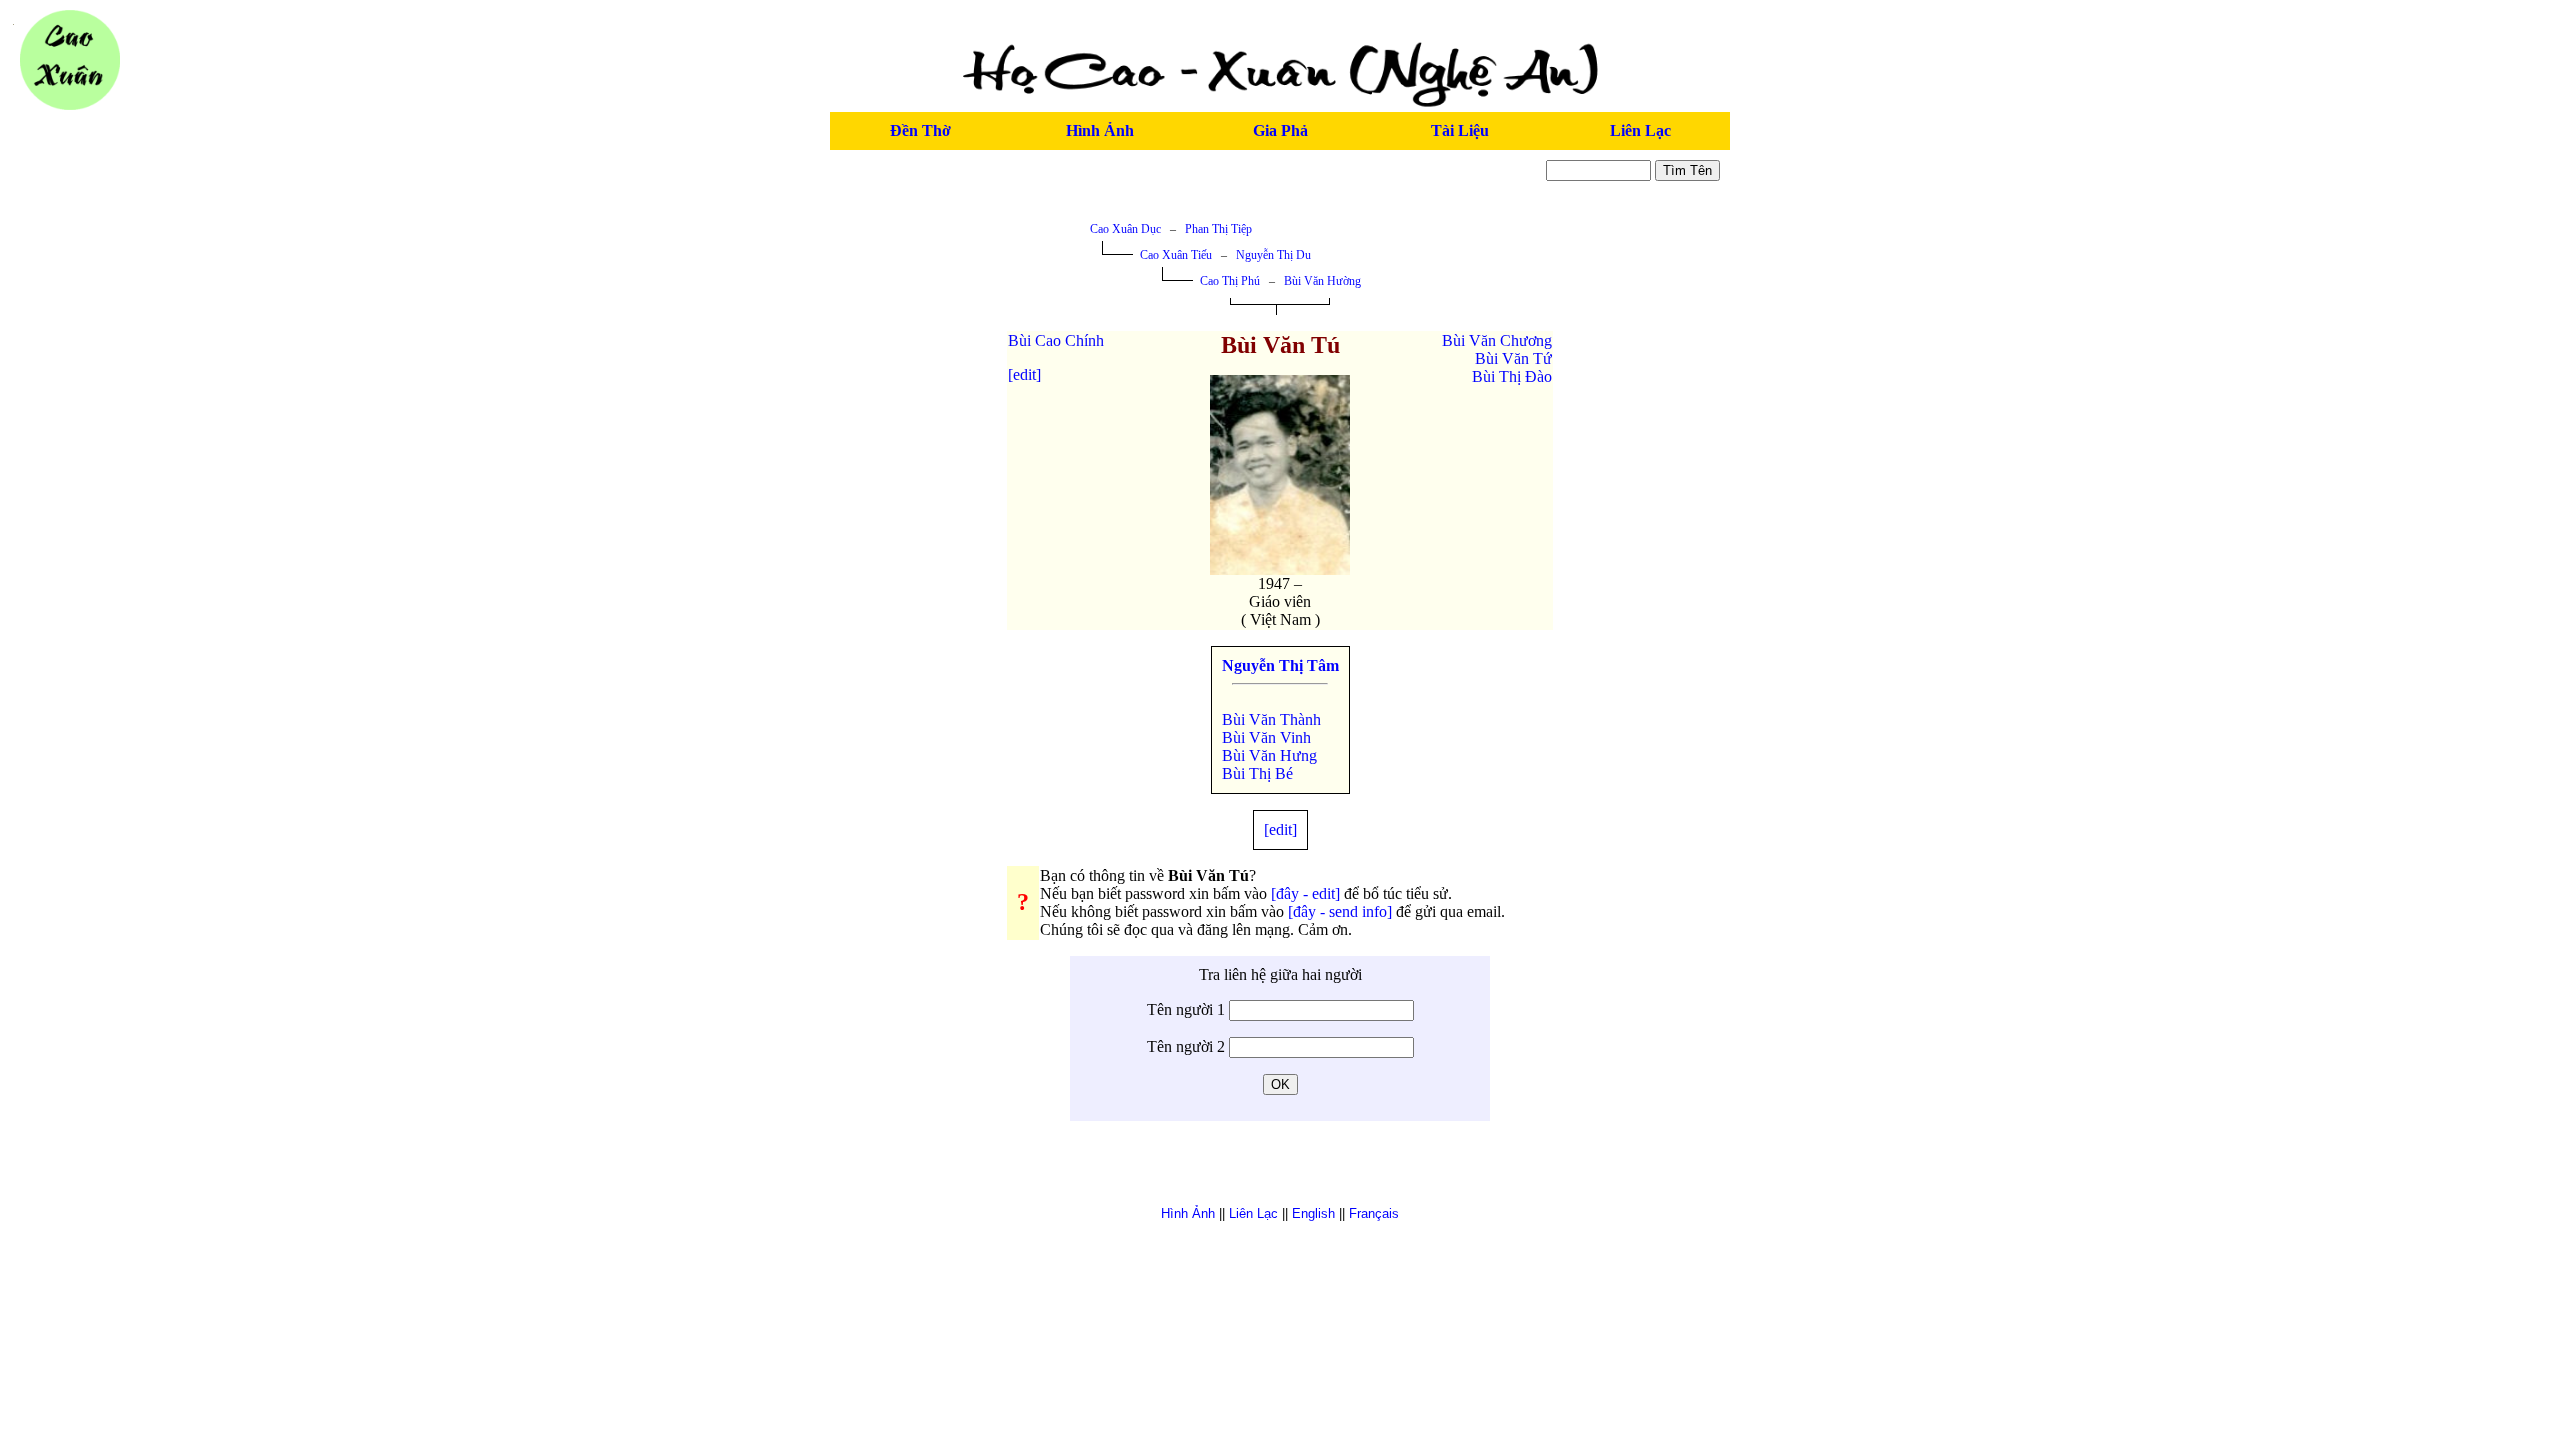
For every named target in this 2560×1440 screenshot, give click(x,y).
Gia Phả (1280, 130)
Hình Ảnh (1100, 130)
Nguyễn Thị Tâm (1280, 665)
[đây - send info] (1340, 911)
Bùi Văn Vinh (1266, 737)
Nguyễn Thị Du (1273, 255)
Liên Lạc (1640, 130)
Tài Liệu (1460, 130)
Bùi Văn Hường (1322, 281)
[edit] (1024, 374)
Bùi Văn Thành (1271, 719)
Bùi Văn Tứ (1513, 358)
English (1313, 1213)
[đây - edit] (1305, 893)
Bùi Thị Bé (1257, 773)
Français (1374, 1213)
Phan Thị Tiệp (1218, 229)
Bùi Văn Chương (1497, 340)
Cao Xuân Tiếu (1176, 255)
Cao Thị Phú (1230, 281)
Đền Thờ (920, 130)
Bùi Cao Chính (1056, 340)
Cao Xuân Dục (1125, 229)
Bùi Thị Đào (1512, 376)
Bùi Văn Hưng (1269, 755)
